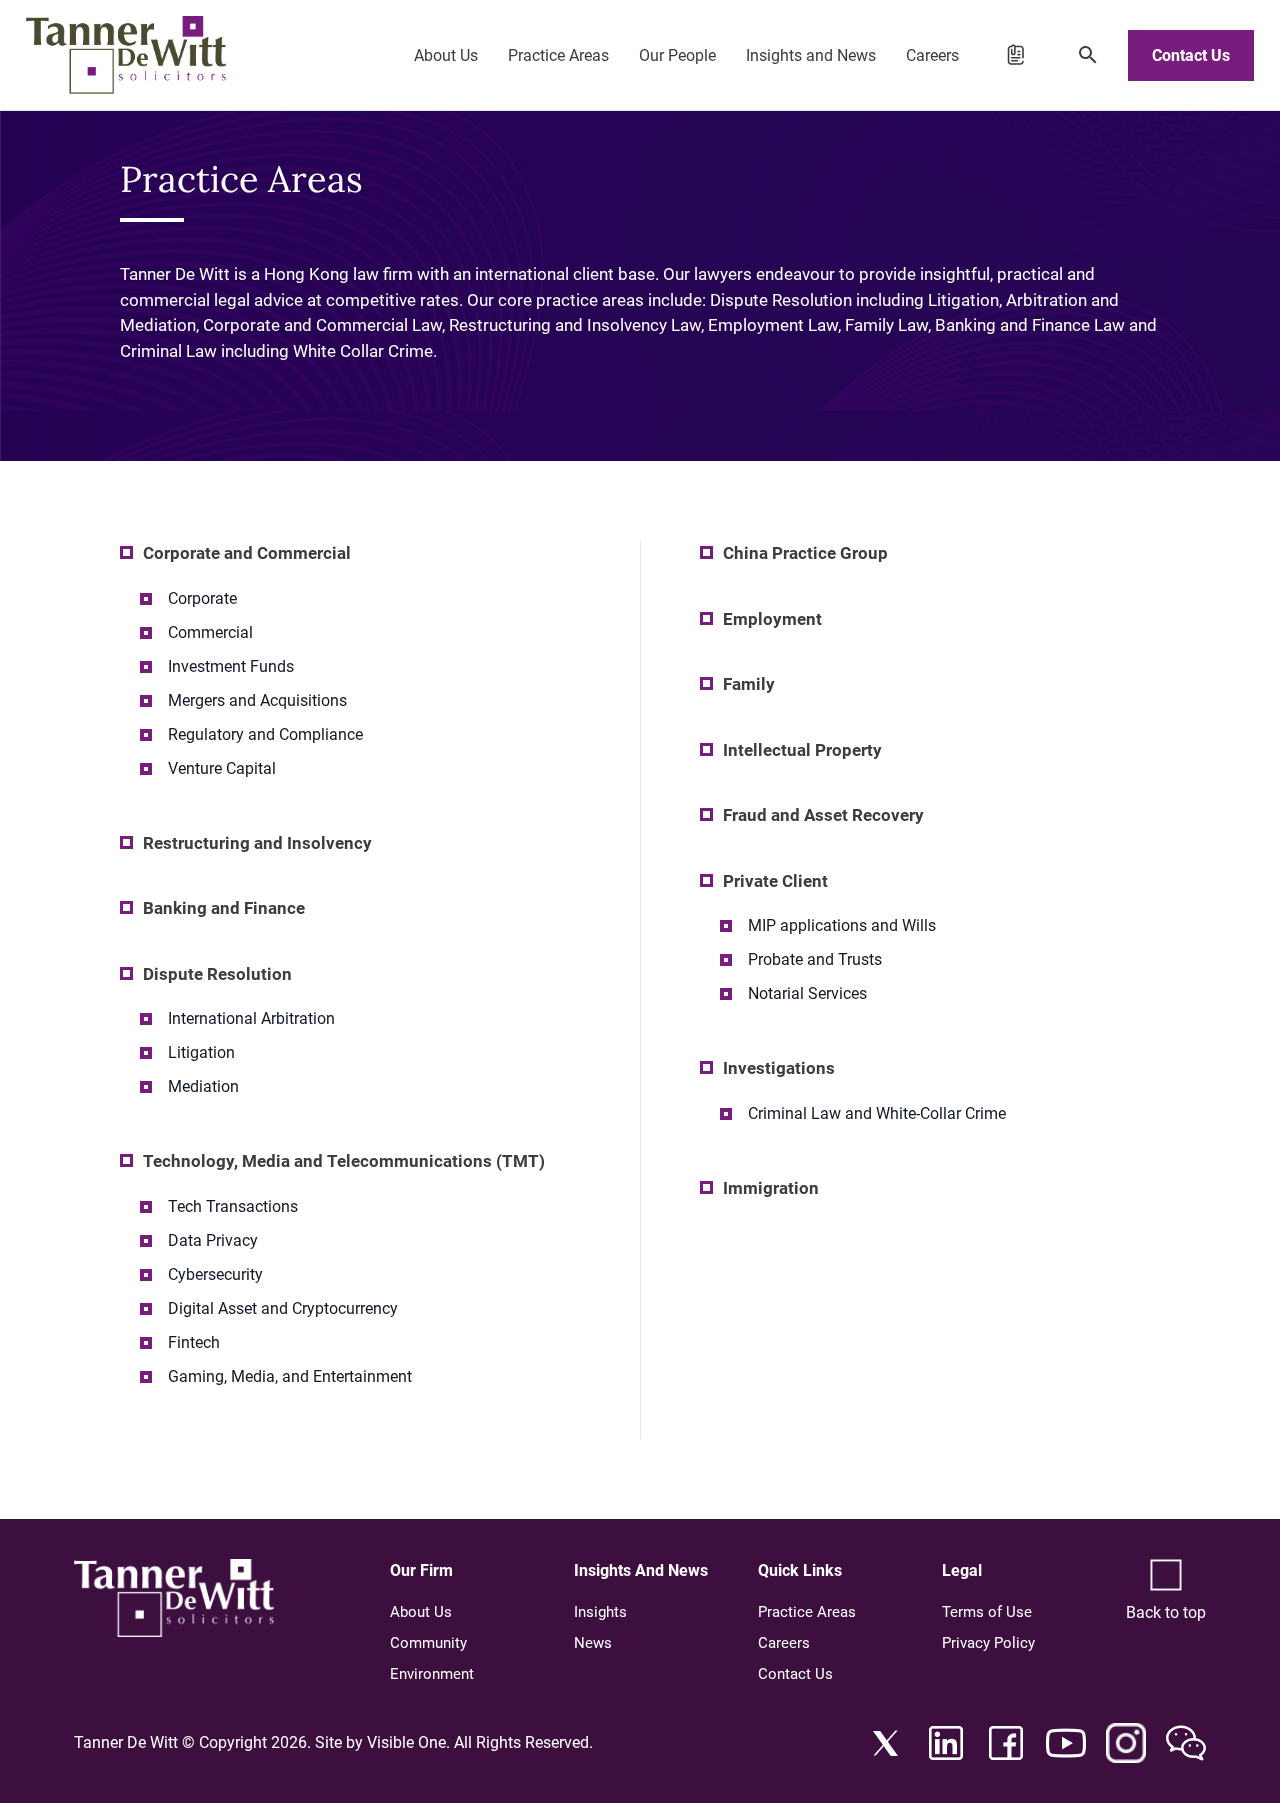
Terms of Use (987, 1612)
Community (428, 1643)
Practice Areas (558, 55)
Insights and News (811, 55)
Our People (677, 55)
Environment (432, 1674)
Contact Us (1191, 55)
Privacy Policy (988, 1643)
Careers (932, 55)
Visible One (406, 1742)
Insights (600, 1612)
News (593, 1643)
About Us (446, 55)
